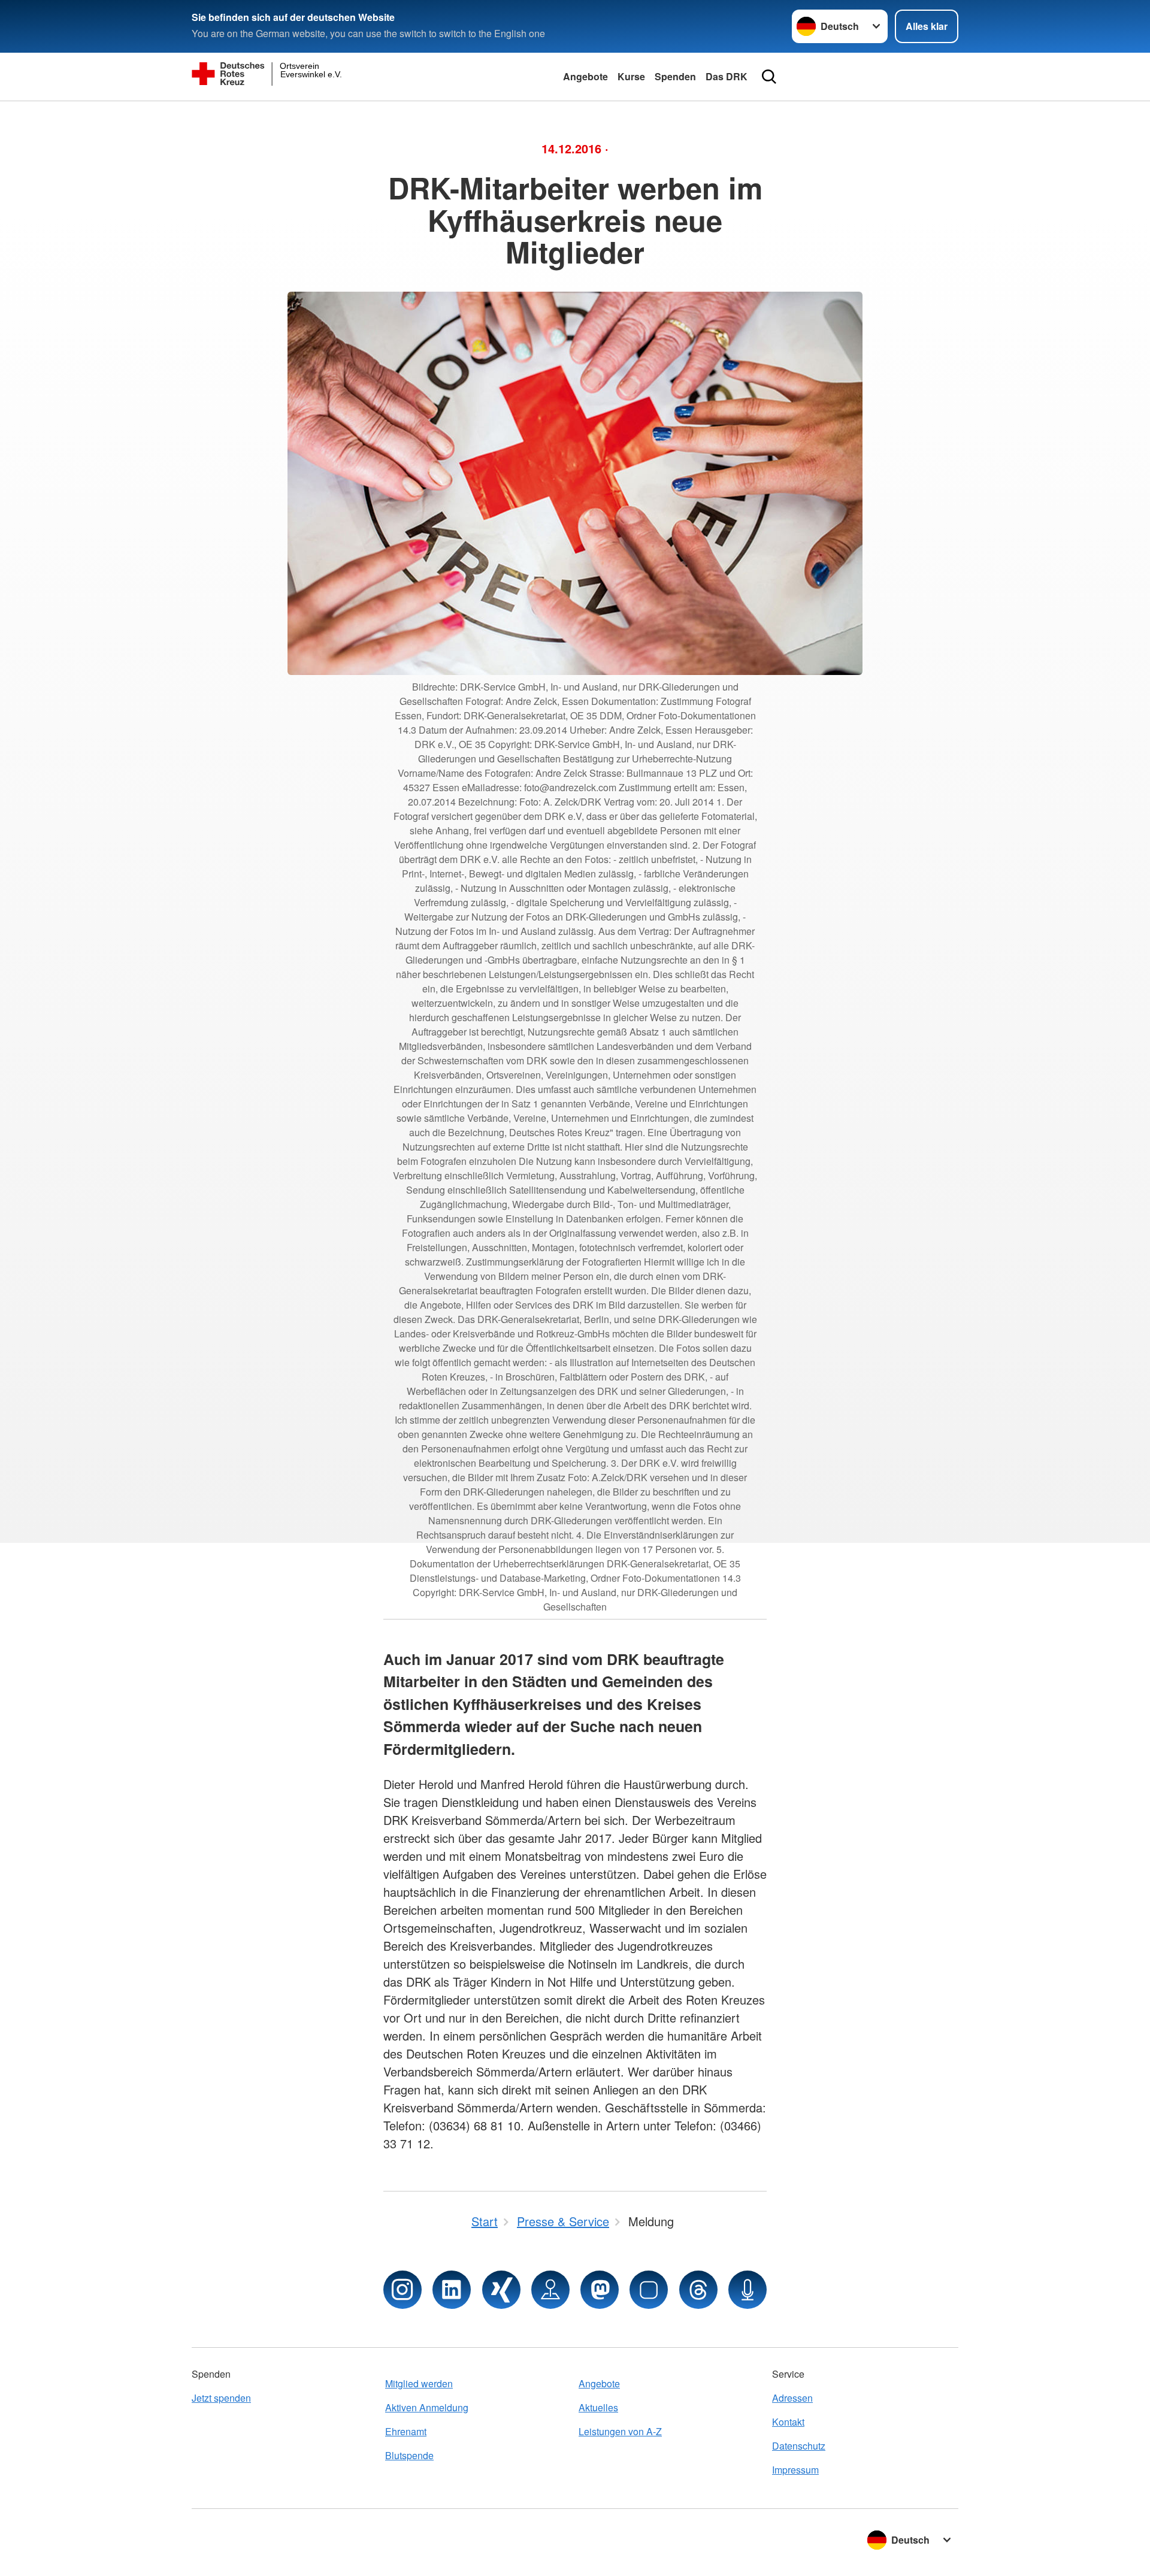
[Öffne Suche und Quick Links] (769, 77)
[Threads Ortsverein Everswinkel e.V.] (698, 2290)
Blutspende (409, 2455)
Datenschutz (799, 2446)
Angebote (585, 76)
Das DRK (727, 76)
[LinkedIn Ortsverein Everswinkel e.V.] (452, 2290)
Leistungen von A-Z (620, 2431)
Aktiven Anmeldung (427, 2407)
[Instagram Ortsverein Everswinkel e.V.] (402, 2290)
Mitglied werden (419, 2383)
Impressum (795, 2470)
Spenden (675, 76)
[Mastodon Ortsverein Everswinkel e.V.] (600, 2290)
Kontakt (788, 2422)
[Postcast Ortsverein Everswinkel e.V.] (747, 2290)
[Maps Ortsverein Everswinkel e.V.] (550, 2290)
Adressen (792, 2398)
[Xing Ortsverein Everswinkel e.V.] (501, 2290)
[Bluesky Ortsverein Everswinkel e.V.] (649, 2290)
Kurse (631, 76)
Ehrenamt (406, 2431)
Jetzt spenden (221, 2398)
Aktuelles (598, 2407)
